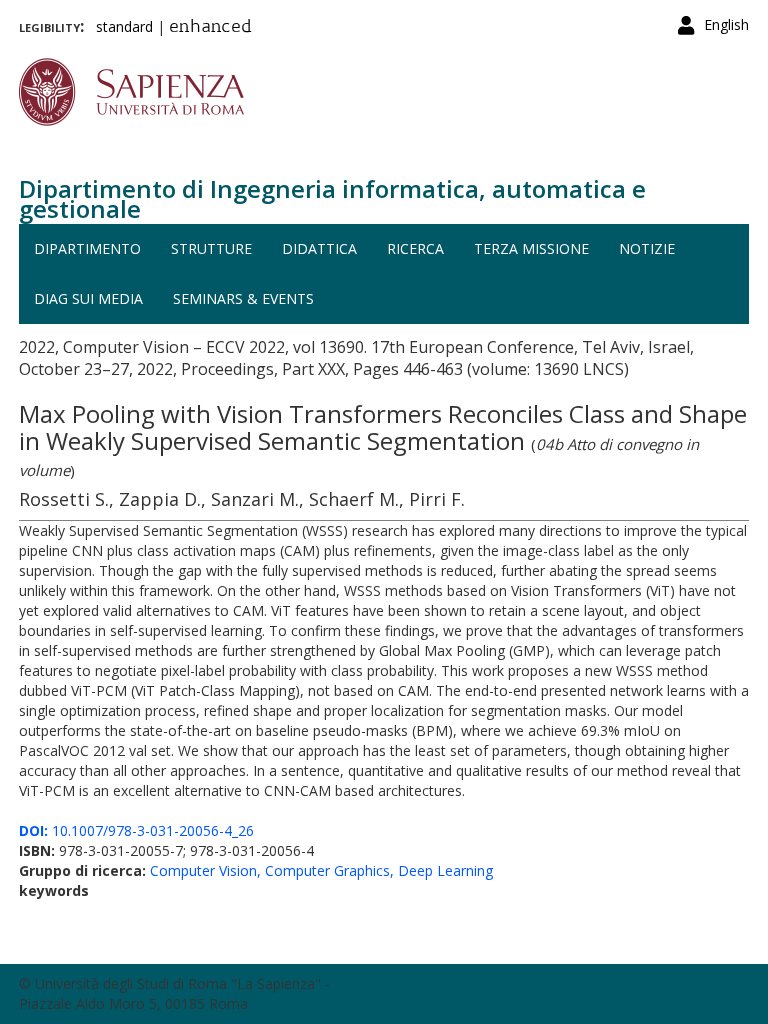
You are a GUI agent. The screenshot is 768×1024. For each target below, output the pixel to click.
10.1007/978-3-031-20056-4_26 (136, 830)
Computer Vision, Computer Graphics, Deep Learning (321, 870)
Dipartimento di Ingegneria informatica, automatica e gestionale (332, 198)
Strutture (211, 248)
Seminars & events (243, 298)
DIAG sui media (88, 298)
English (726, 24)
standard (124, 26)
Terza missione (531, 248)
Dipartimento (87, 248)
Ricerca (415, 248)
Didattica (319, 248)
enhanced (210, 28)
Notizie (647, 248)
